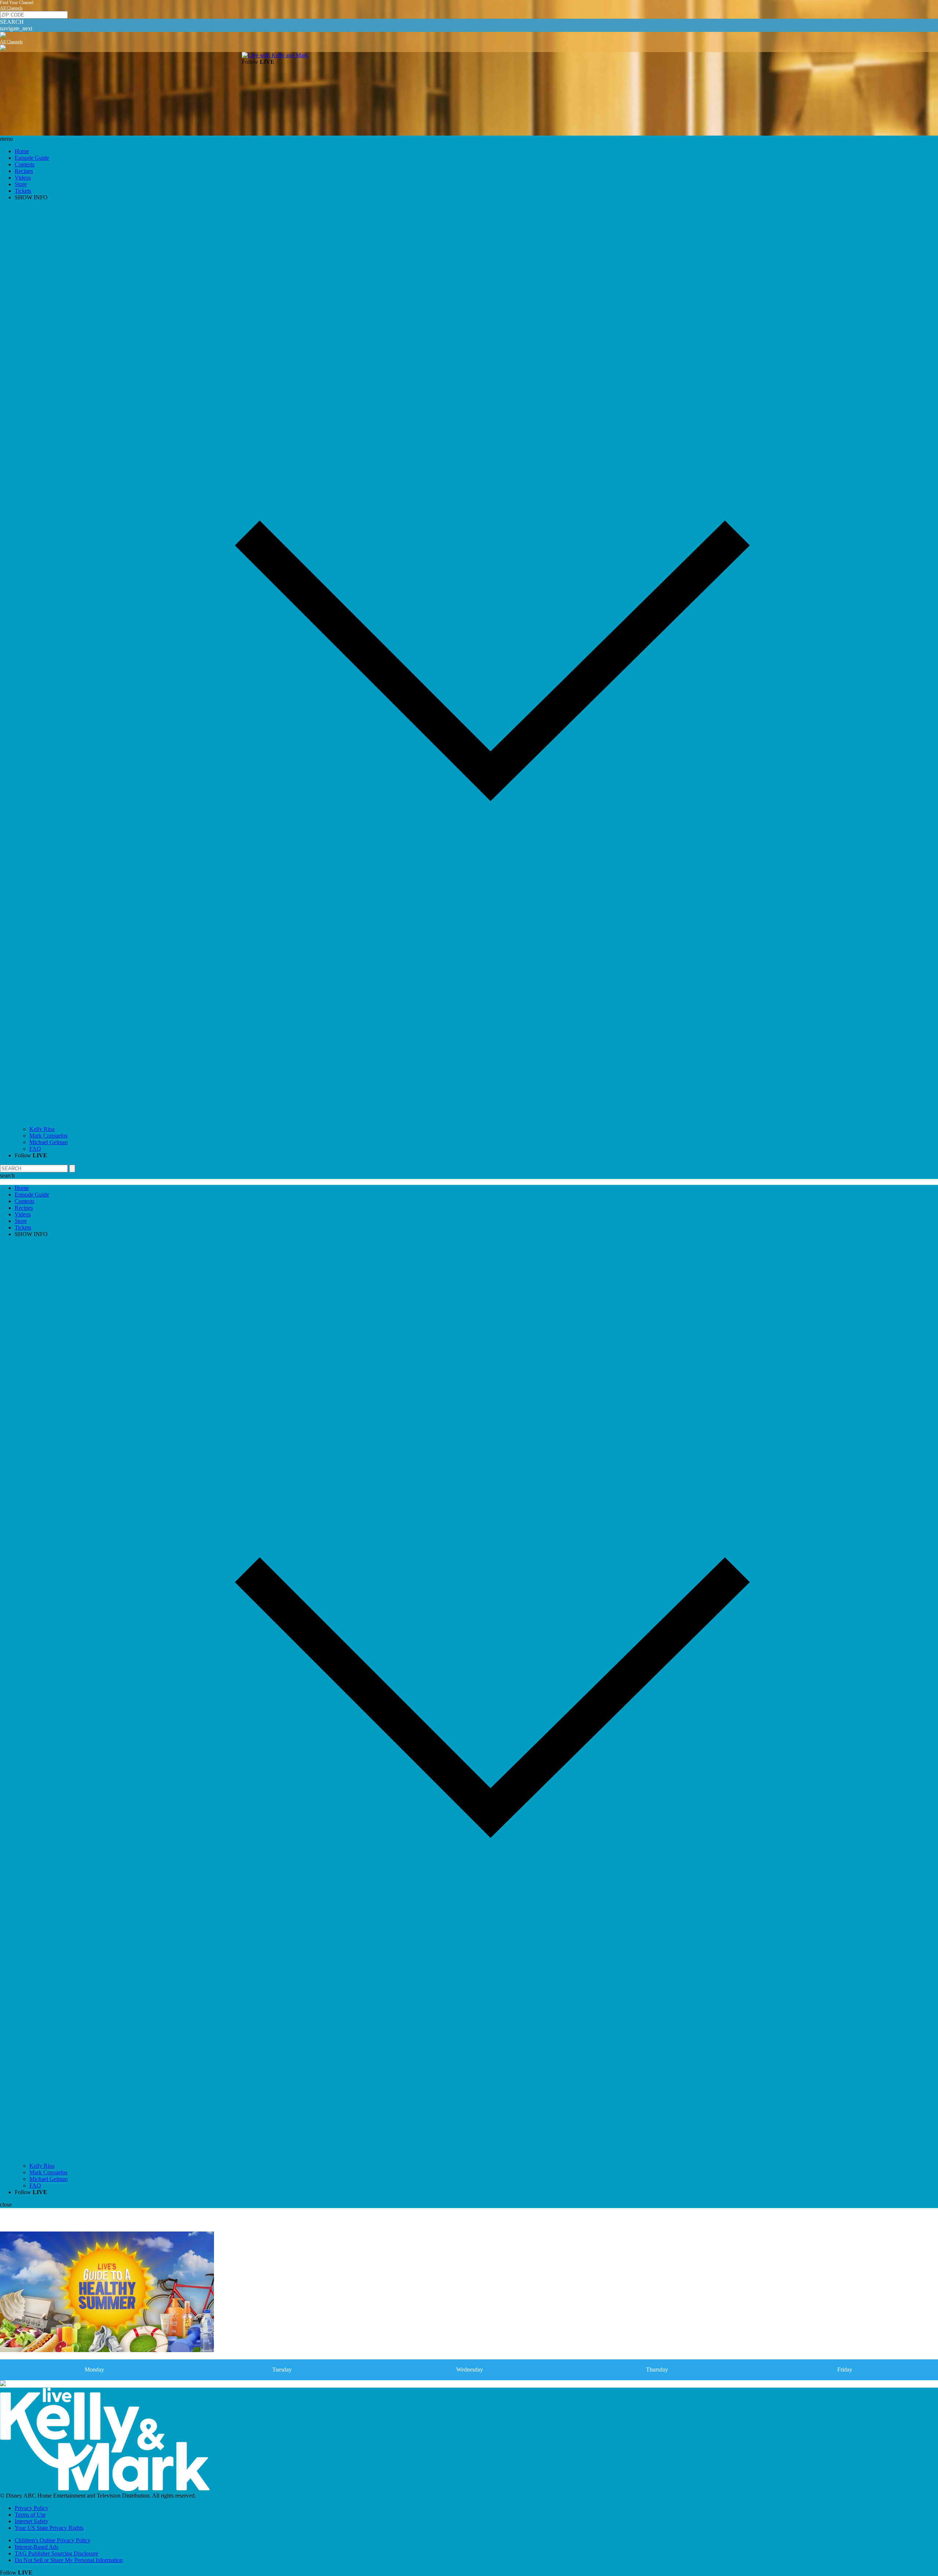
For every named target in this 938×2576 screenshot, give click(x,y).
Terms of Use (30, 2515)
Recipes (24, 171)
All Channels (11, 8)
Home (22, 151)
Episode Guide (32, 158)
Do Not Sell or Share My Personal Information (69, 2560)
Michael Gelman (49, 1142)
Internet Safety (32, 2521)
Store (21, 184)
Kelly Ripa (42, 1129)
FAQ (35, 1149)
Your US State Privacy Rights (49, 2528)
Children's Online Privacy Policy (53, 2540)
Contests (25, 164)
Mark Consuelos (48, 1136)
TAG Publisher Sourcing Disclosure (56, 2553)
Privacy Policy (32, 2508)
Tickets (23, 191)
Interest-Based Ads (36, 2547)
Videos (23, 178)
